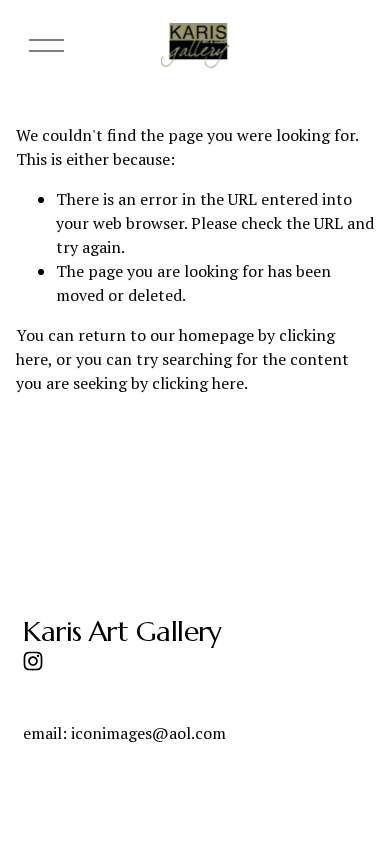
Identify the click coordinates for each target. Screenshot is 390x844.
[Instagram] (33, 661)
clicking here (198, 383)
